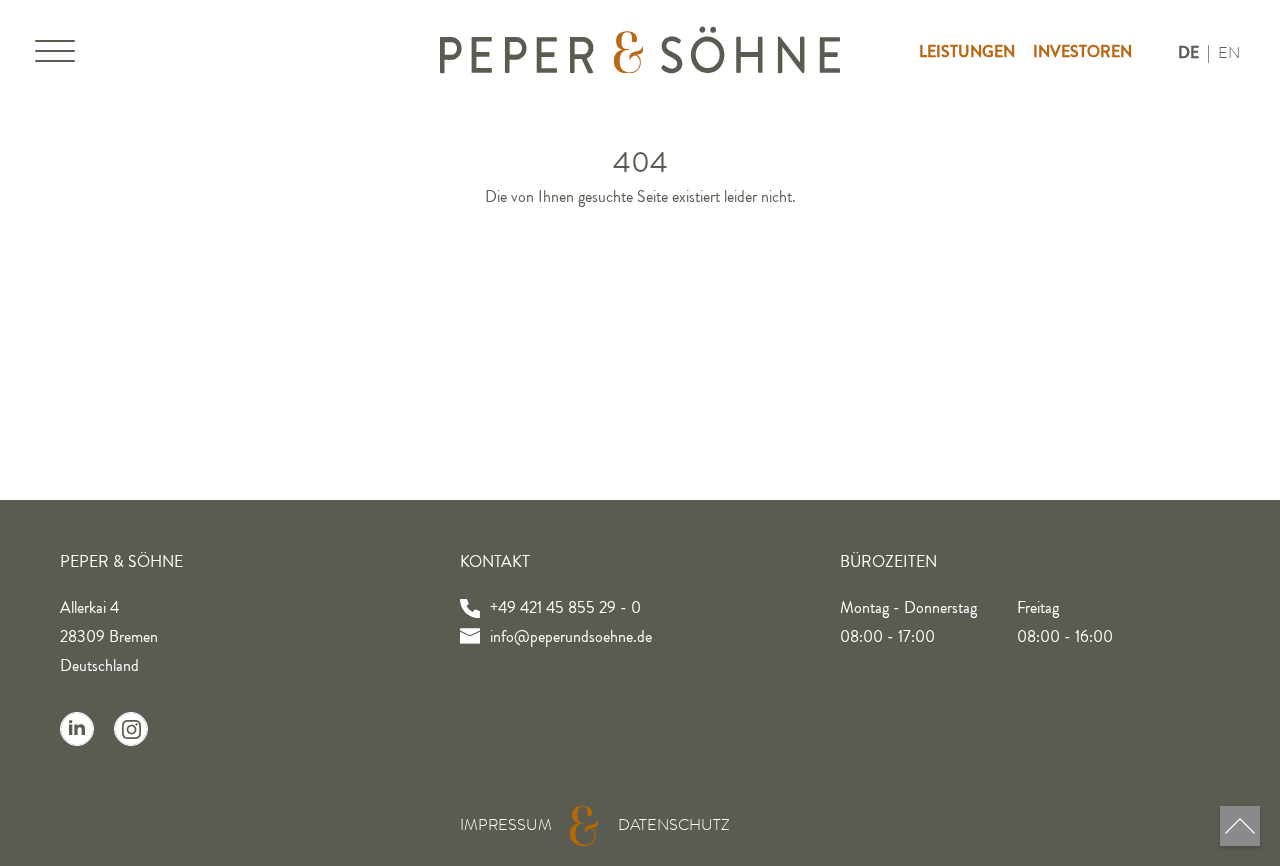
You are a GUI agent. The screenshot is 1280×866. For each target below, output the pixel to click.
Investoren (1082, 51)
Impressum (506, 825)
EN (1229, 53)
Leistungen (967, 51)
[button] (55, 55)
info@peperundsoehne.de (571, 637)
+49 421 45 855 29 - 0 (565, 608)
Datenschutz (674, 825)
